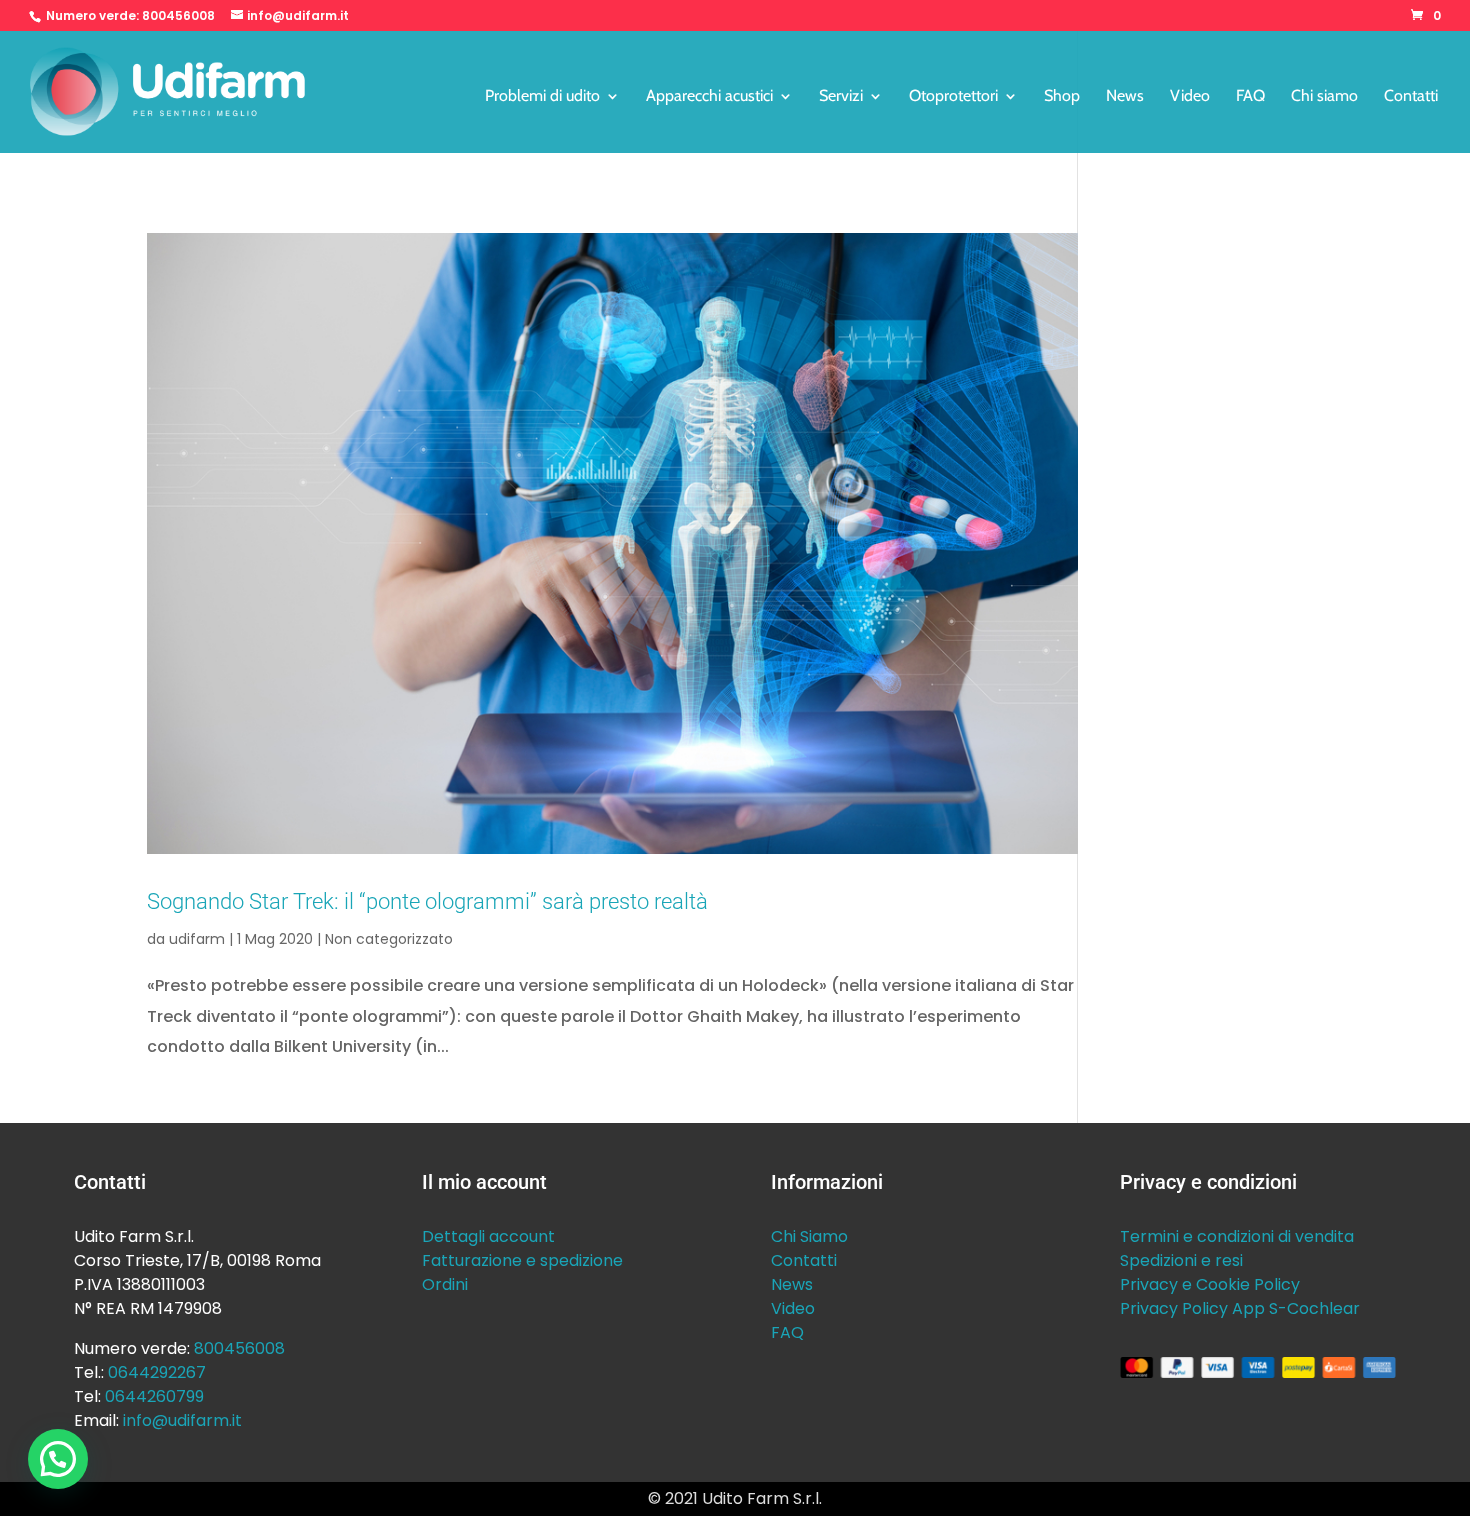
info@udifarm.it (182, 1420)
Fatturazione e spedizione (522, 1260)
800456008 (178, 15)
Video (1190, 97)
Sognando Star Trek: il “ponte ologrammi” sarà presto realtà (427, 901)
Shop (1062, 97)
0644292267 (157, 1372)
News (1125, 97)
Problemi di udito (542, 97)
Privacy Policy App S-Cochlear (1240, 1308)
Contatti (1411, 97)
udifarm (197, 939)
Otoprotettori (953, 97)
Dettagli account (488, 1236)
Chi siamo (1324, 97)
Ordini (445, 1284)
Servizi (841, 97)
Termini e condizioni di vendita (1237, 1236)
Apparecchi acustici (709, 97)
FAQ (1250, 97)
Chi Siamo (809, 1236)
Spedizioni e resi (1181, 1260)
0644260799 (154, 1396)
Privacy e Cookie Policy (1210, 1284)
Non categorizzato (389, 939)
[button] (58, 1459)
